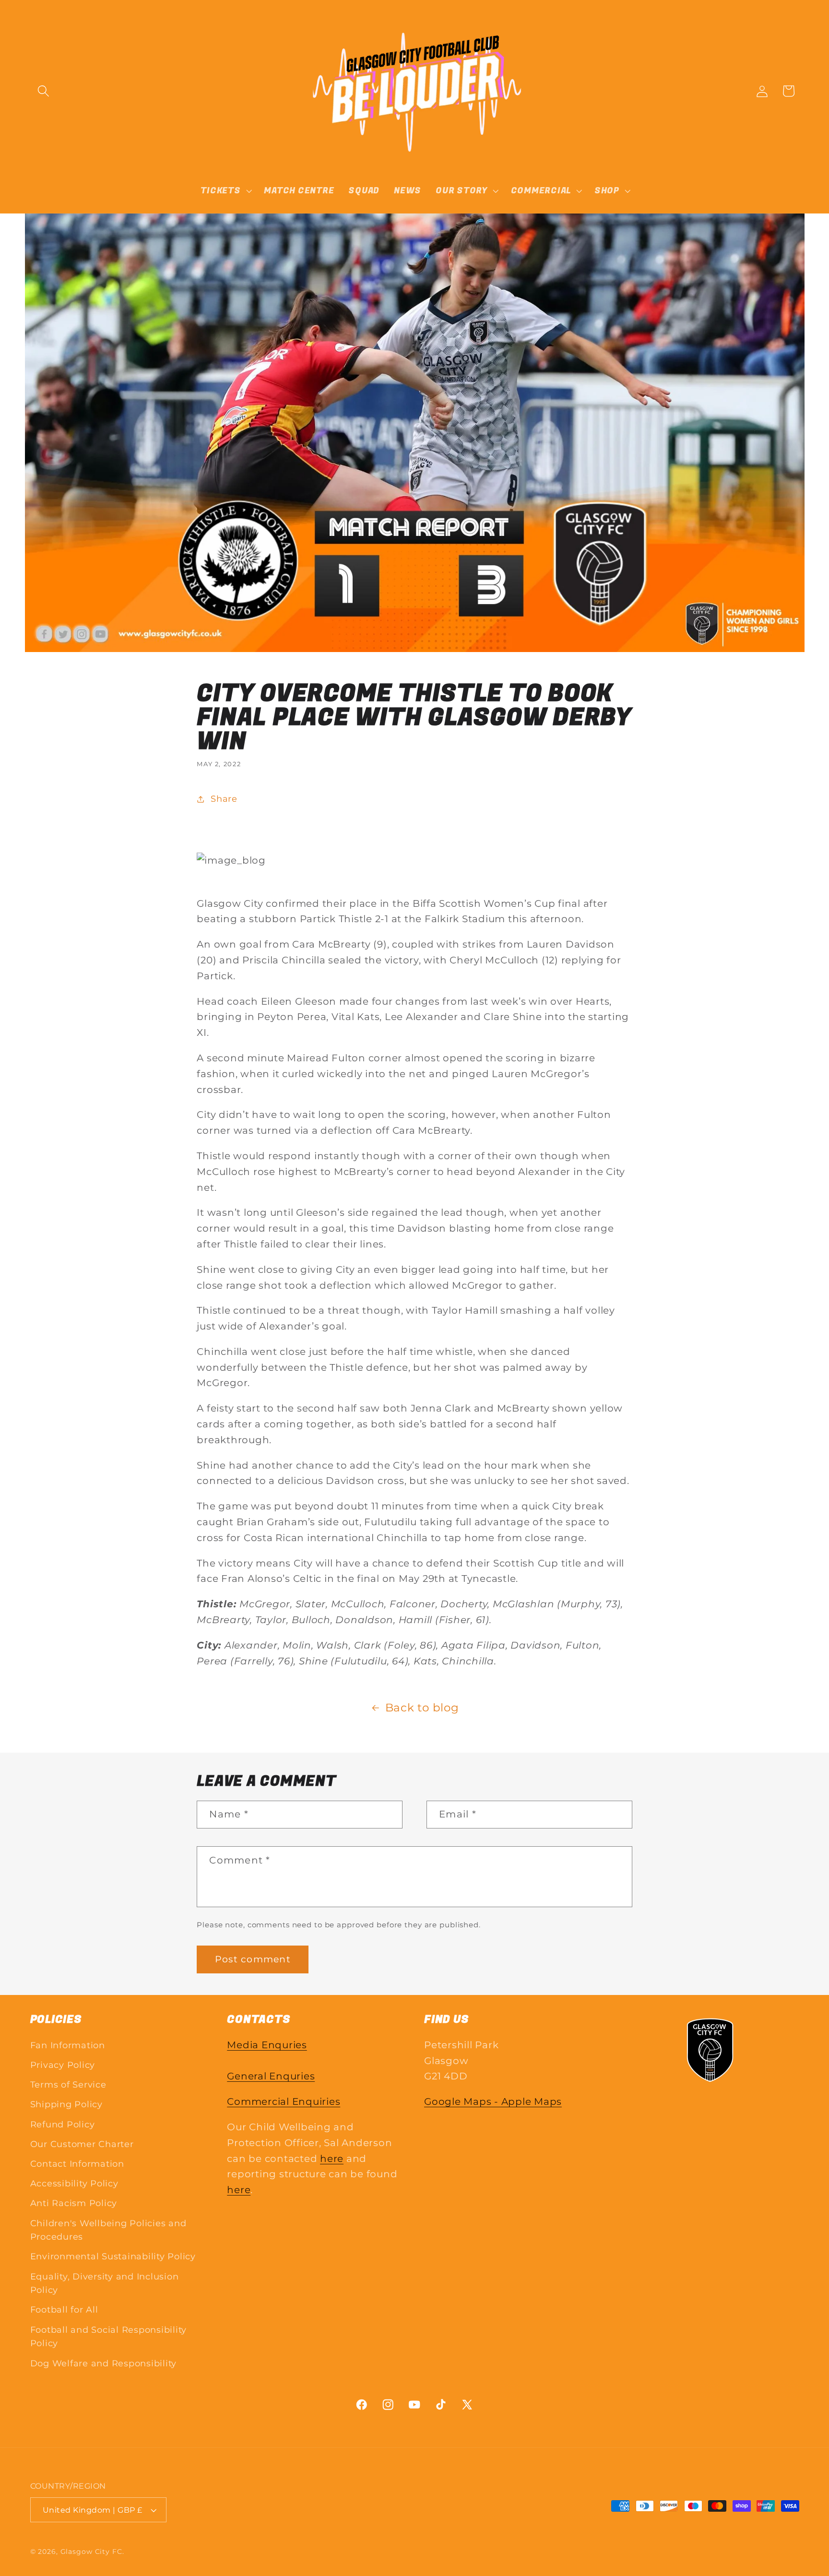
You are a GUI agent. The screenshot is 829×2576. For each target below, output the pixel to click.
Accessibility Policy (74, 2183)
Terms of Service (68, 2084)
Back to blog (422, 1708)
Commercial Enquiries (284, 2101)
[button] (43, 91)
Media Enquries (267, 2045)
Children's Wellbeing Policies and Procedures (108, 2230)
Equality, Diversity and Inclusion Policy (105, 2283)
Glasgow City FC (91, 2552)
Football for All (64, 2309)
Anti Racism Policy (74, 2203)
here (332, 2159)
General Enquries (271, 2076)
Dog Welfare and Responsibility (104, 2363)
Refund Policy (63, 2124)
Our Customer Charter (82, 2144)
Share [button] (224, 799)
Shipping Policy (66, 2104)
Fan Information (68, 2045)
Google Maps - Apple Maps (493, 2101)
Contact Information (77, 2164)
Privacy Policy (63, 2065)
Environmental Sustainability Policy (113, 2256)
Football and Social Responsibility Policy (109, 2337)
